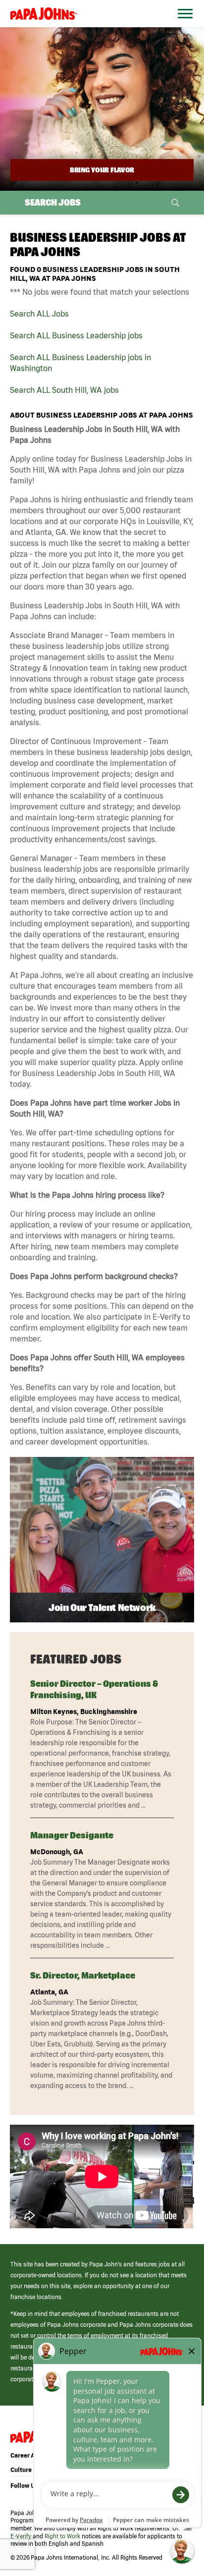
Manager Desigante (72, 1835)
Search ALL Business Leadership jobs (76, 335)
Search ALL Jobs (39, 314)
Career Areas (29, 2455)
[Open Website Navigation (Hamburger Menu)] (183, 26)
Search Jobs (53, 202)
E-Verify (21, 2536)
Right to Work (62, 2536)
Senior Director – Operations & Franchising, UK (94, 1689)
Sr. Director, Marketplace (83, 1975)
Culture (21, 2470)
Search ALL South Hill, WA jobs (64, 390)
